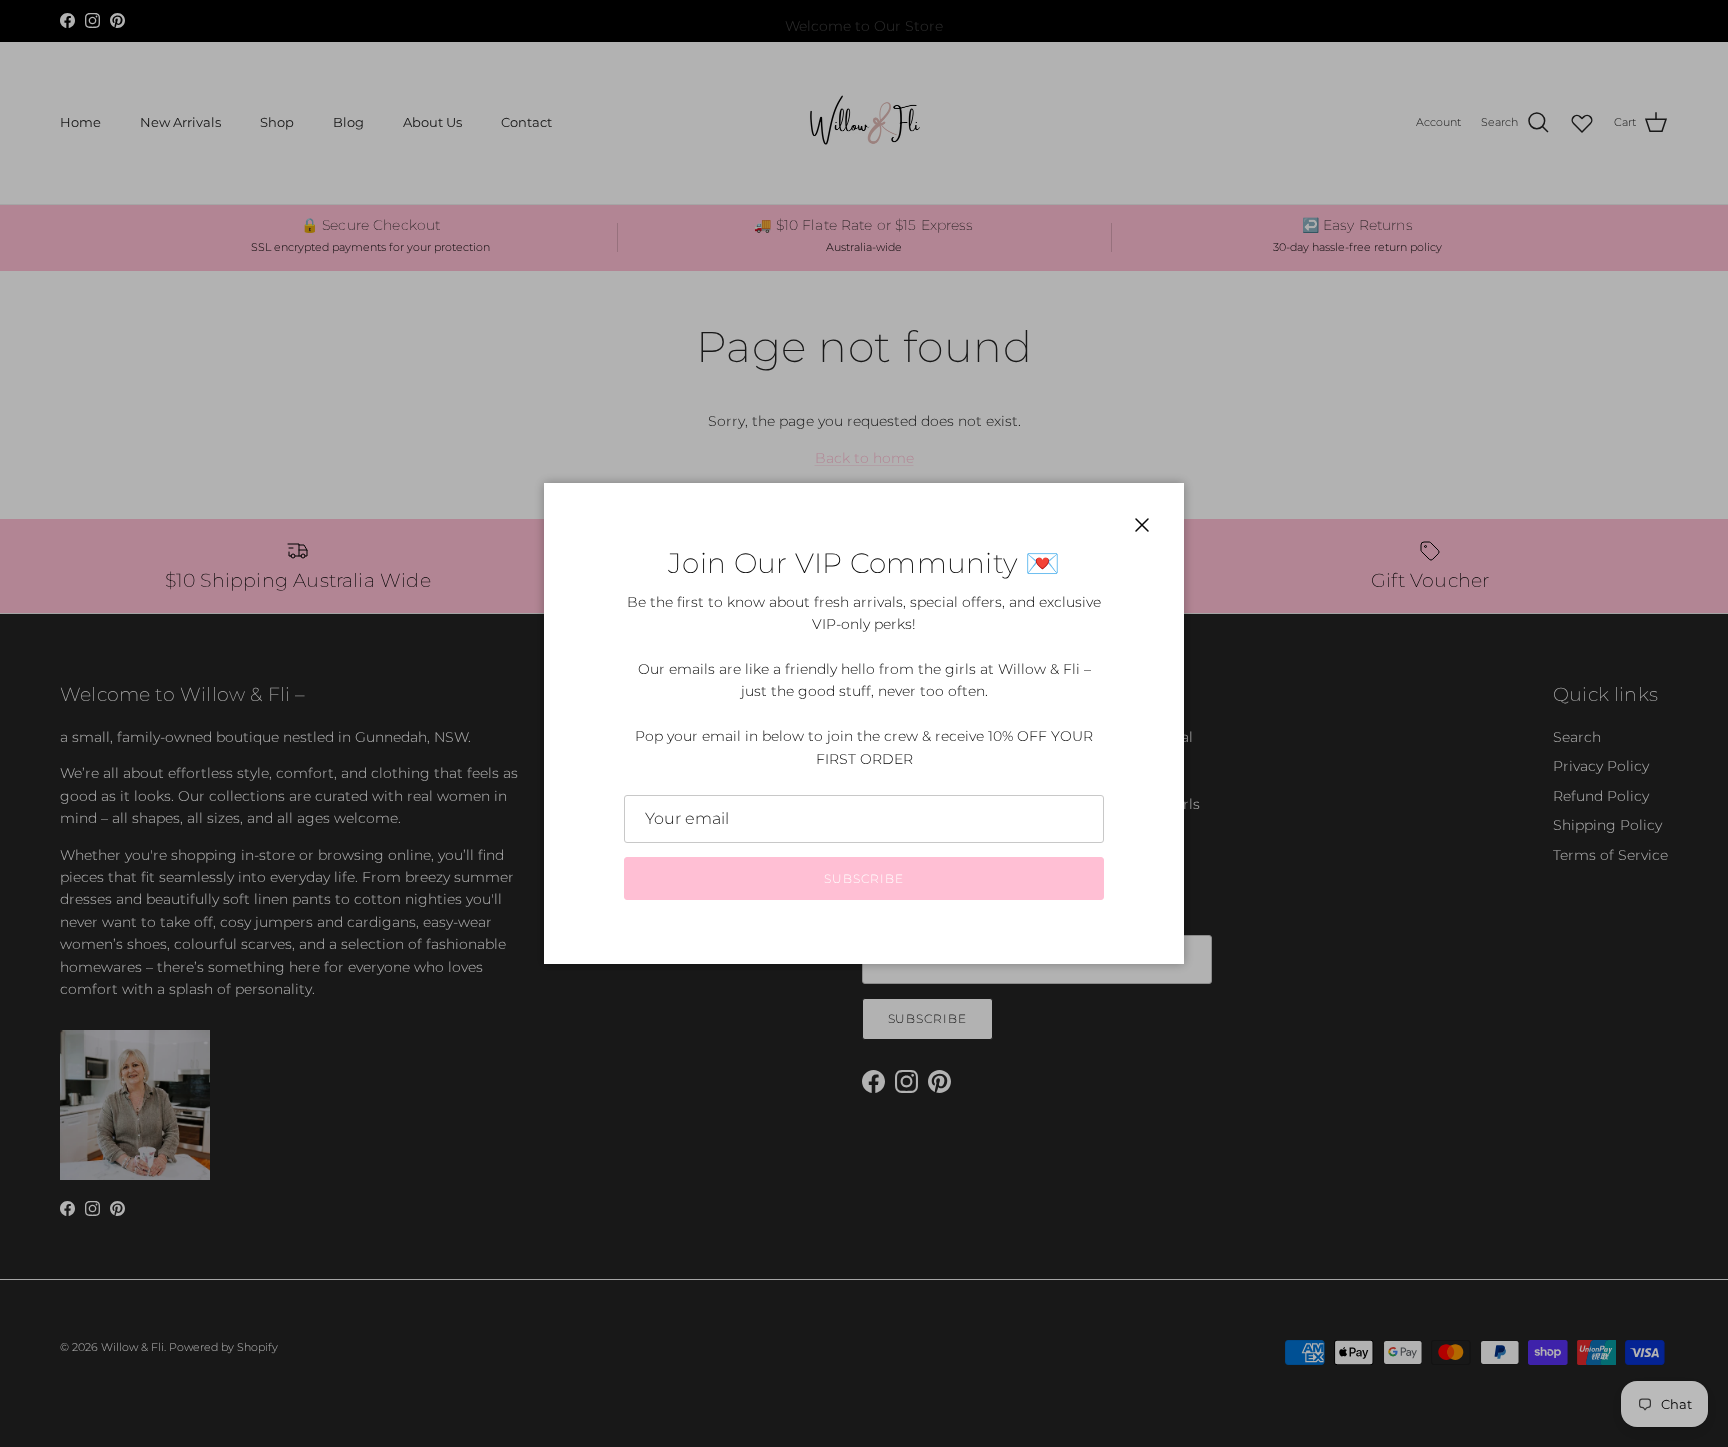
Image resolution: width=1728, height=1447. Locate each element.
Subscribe (864, 878)
